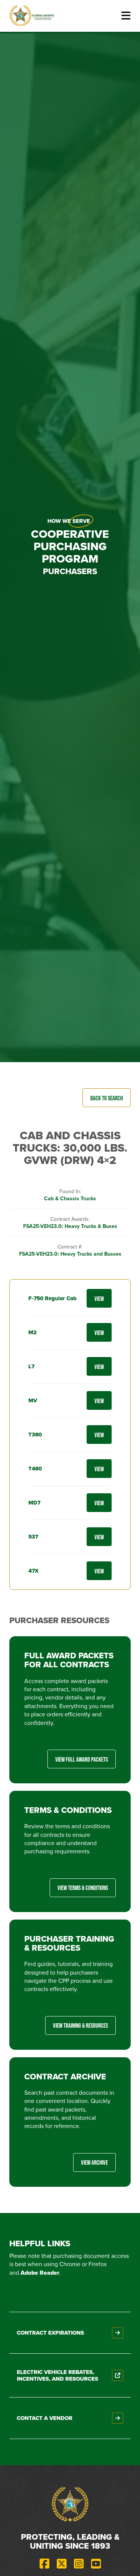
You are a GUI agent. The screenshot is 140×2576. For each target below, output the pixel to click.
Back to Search (107, 1098)
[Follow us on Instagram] (79, 2564)
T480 (35, 1469)
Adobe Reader (40, 2273)
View (99, 1298)
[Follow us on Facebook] (44, 2564)
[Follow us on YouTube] (96, 2564)
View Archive (94, 2162)
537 (33, 1537)
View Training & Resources (80, 2025)
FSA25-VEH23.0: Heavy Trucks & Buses (70, 1226)
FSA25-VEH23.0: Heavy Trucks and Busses (70, 1254)
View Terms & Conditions (83, 1888)
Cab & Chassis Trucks (70, 1199)
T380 (35, 1435)
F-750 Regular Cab (52, 1298)
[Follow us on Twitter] (62, 2564)
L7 (31, 1366)
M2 (32, 1332)
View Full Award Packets (82, 1759)
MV (33, 1400)
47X (33, 1571)
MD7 (34, 1503)
